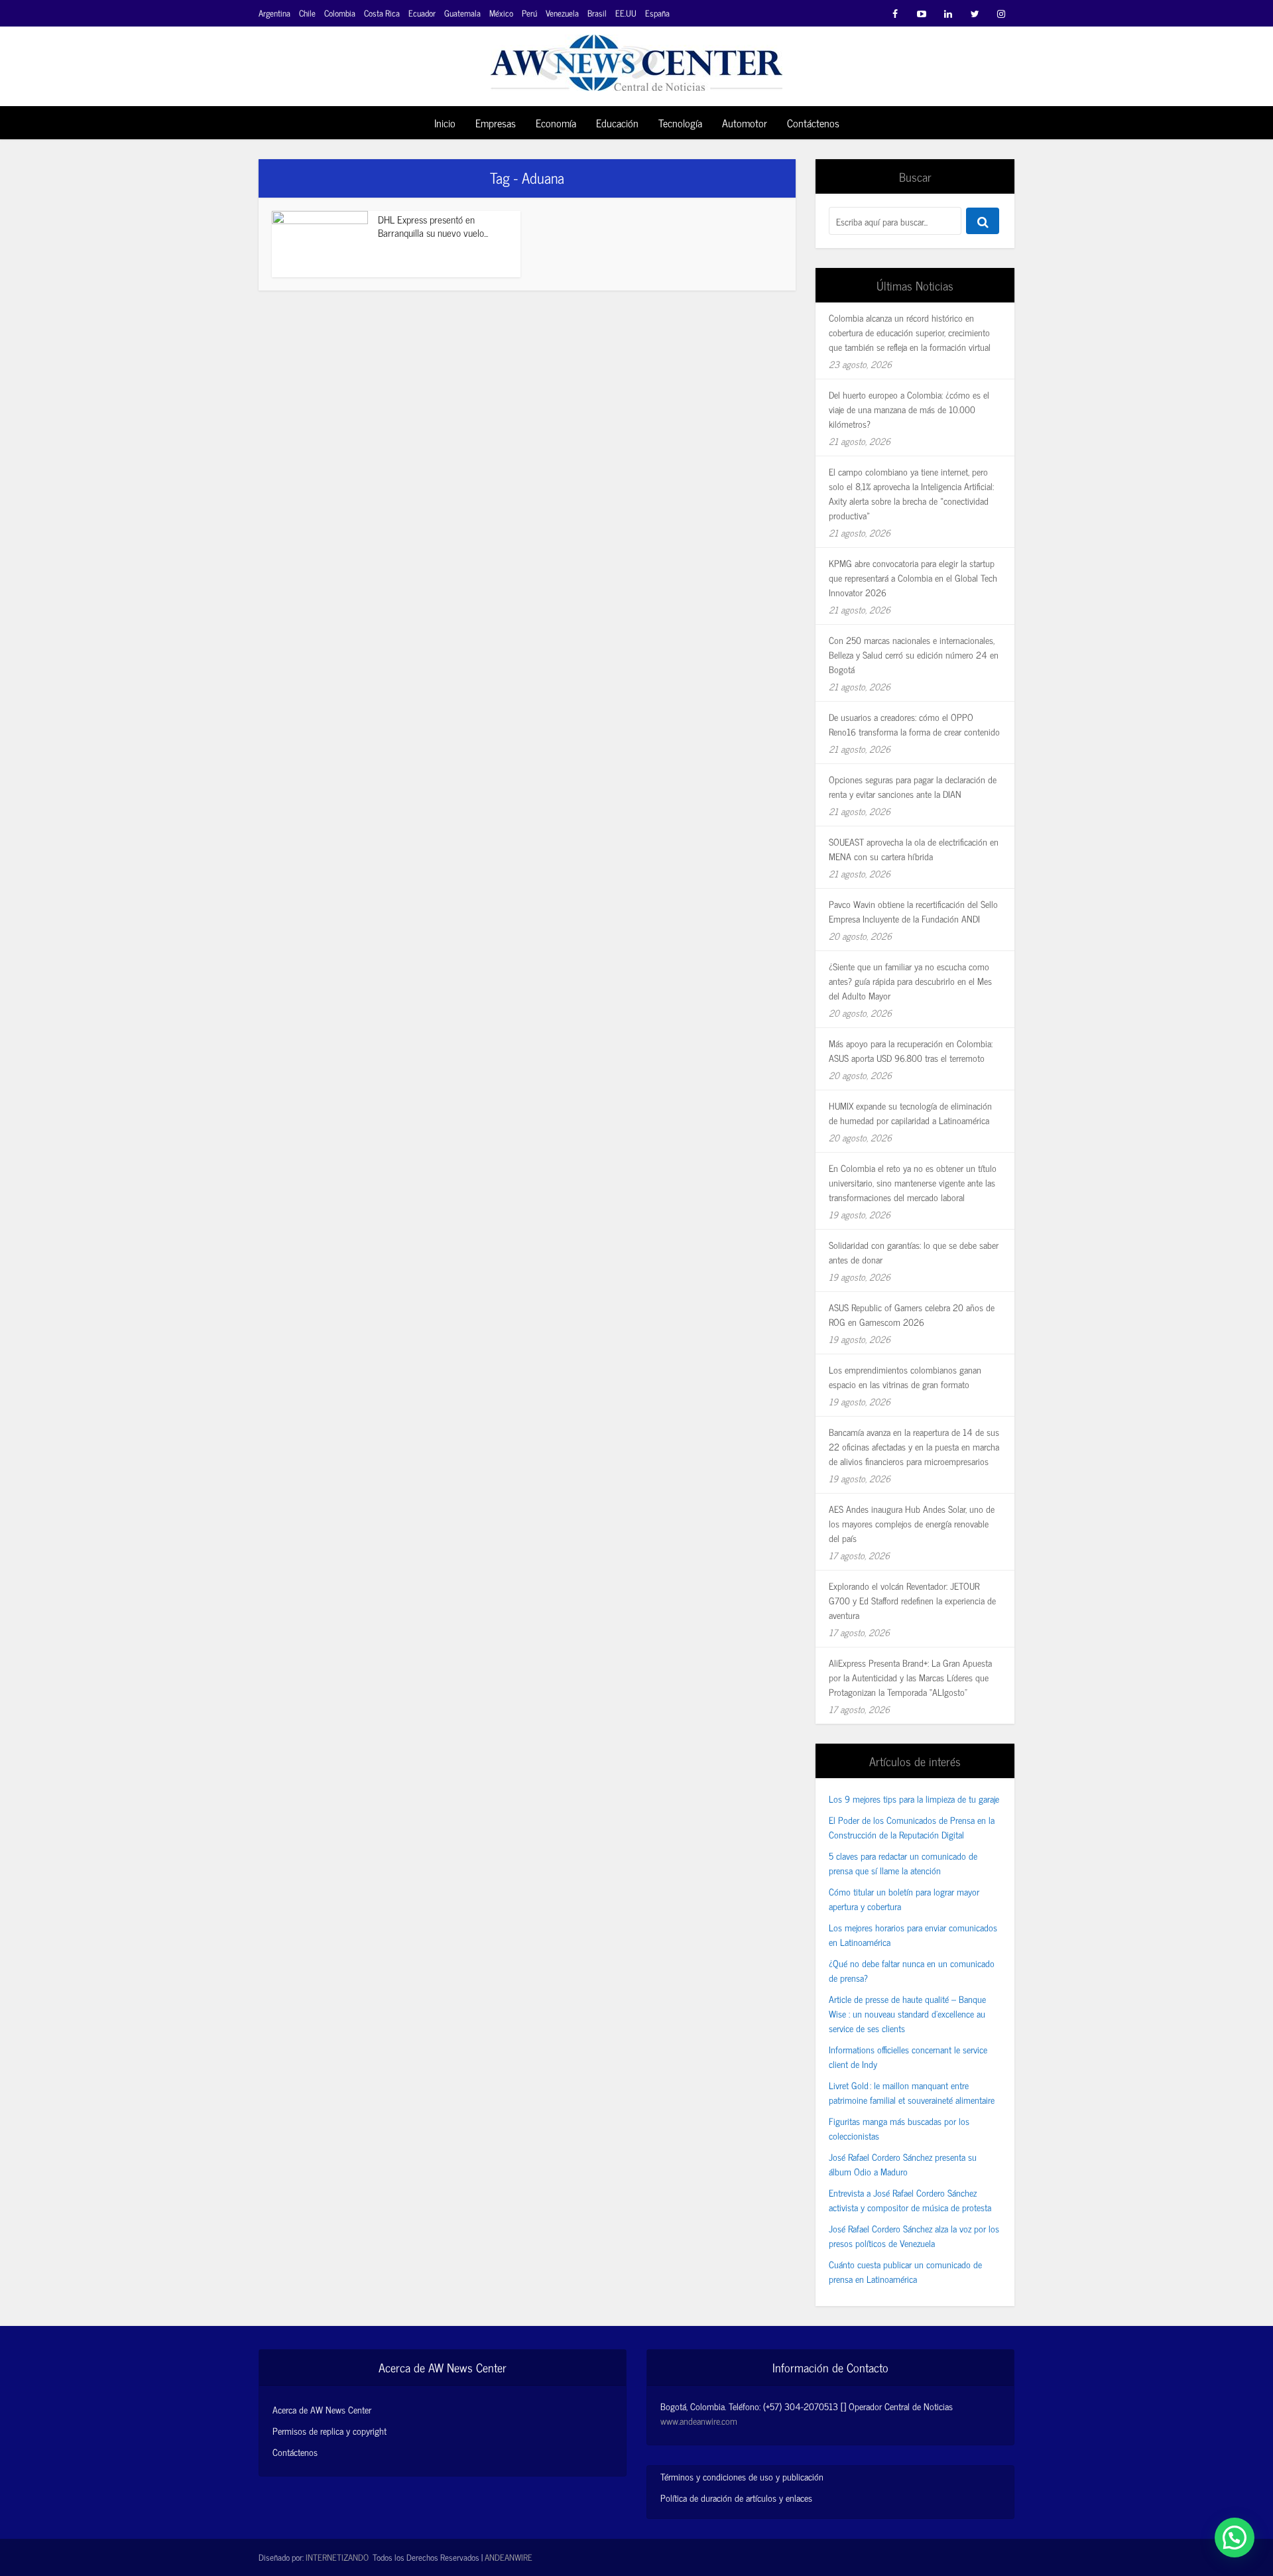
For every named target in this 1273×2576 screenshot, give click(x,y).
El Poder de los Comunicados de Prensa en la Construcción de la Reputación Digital (912, 1827)
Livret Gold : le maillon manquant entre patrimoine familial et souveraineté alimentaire (912, 2092)
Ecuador (422, 13)
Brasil (597, 13)
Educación (617, 123)
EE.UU (626, 13)
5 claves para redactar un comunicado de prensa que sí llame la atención (903, 1863)
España (657, 13)
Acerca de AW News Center (322, 2410)
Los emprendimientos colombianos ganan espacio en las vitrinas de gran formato (905, 1377)
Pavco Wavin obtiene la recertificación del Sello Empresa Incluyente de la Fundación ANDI (913, 911)
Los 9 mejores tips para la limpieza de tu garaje (914, 1798)
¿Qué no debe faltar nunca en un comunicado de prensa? (912, 1970)
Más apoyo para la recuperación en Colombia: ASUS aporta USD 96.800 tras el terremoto (911, 1050)
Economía (556, 123)
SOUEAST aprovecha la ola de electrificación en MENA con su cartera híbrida (914, 849)
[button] (1235, 2538)
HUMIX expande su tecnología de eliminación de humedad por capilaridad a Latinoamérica (910, 1113)
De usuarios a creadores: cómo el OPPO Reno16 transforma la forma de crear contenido (914, 724)
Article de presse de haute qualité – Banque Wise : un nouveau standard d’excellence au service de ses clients (907, 2013)
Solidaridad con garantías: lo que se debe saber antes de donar (914, 1252)
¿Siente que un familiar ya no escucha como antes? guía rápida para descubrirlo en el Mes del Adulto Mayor (910, 981)
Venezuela (562, 13)
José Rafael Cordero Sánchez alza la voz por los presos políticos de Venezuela (914, 2235)
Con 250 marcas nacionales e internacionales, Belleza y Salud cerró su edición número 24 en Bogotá (914, 654)
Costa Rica (382, 13)
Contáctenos (813, 123)
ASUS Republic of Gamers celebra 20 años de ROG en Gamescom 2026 (912, 1314)
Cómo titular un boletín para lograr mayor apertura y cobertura (904, 1899)
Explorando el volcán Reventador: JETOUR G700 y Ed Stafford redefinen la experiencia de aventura (912, 1600)
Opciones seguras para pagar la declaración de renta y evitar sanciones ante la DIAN (913, 786)
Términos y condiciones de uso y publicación (742, 2476)
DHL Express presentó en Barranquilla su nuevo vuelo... (433, 226)
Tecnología (680, 123)
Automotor (745, 123)
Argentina (274, 13)
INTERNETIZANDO (337, 2557)
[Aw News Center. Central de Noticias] (636, 59)
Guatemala (462, 13)
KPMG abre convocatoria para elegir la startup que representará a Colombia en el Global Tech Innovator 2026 (913, 577)
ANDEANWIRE (509, 2557)
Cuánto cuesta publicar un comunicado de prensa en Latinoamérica (905, 2271)
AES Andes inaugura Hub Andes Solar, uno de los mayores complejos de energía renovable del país (912, 1523)
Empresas (496, 123)
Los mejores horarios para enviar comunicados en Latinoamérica (913, 1934)
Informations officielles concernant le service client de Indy (908, 2056)
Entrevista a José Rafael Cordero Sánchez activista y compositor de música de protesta (910, 2200)
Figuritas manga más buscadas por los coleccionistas (899, 2128)
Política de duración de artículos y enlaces (736, 2497)
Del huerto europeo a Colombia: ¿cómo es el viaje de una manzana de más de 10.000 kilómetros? (909, 409)
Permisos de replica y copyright (330, 2431)
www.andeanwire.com (699, 2420)
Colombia (340, 13)
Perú (529, 13)
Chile (307, 13)
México (501, 13)
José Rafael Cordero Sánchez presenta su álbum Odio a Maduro (903, 2164)
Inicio (445, 123)
